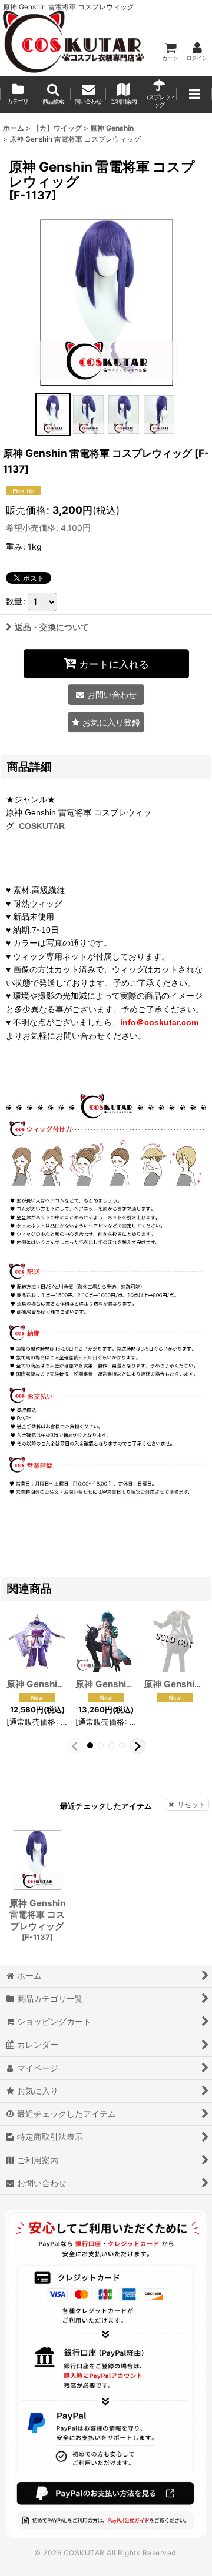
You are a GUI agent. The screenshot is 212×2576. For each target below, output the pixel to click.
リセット (191, 1804)
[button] (53, 95)
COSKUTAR (42, 826)
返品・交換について (52, 627)
